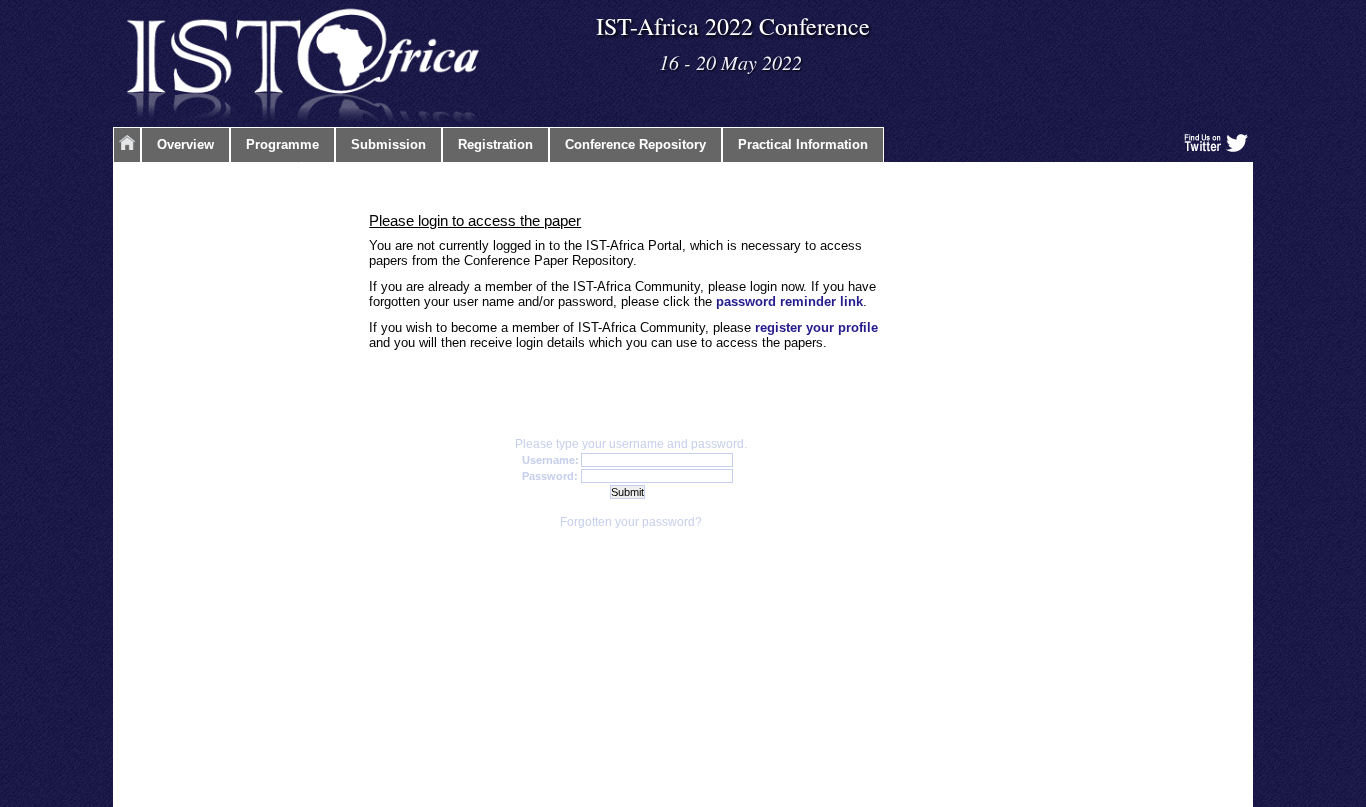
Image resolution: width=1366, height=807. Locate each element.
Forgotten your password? (631, 522)
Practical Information (803, 144)
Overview (185, 144)
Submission (388, 144)
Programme (282, 144)
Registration (495, 144)
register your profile (816, 327)
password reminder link (789, 301)
